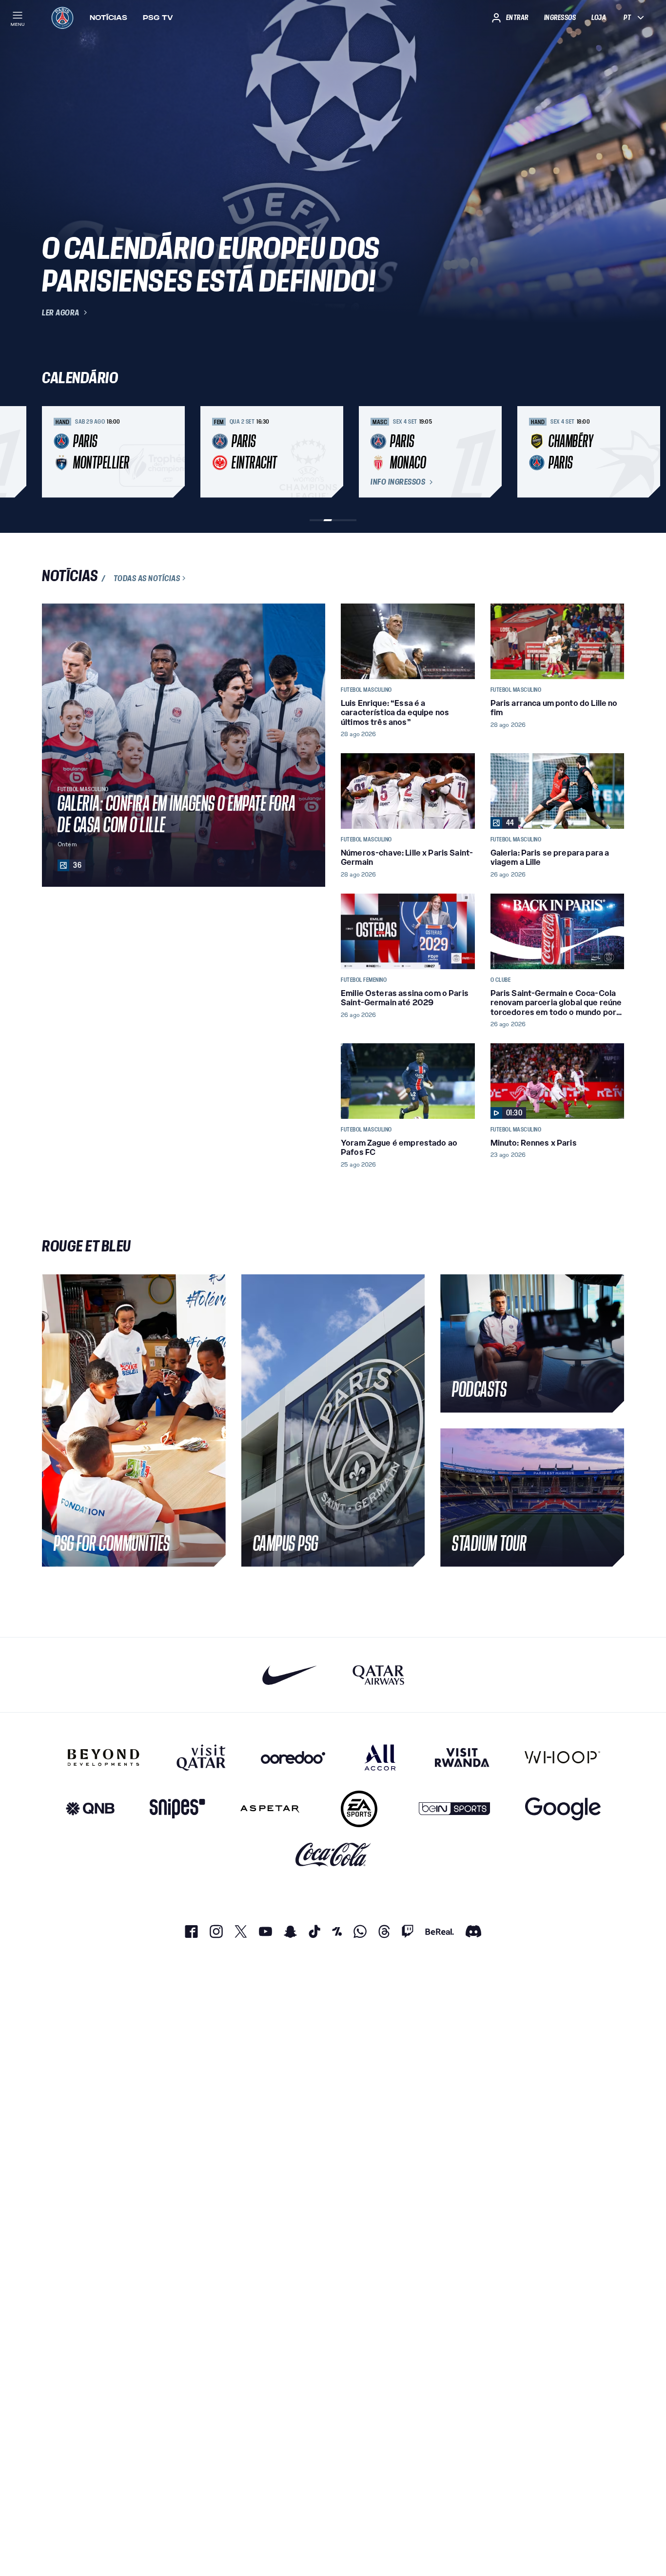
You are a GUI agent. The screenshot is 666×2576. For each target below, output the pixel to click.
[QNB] (90, 1809)
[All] (380, 1757)
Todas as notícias (147, 578)
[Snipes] (177, 1809)
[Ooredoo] (293, 1757)
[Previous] (54, 452)
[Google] (563, 1809)
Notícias (108, 18)
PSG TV (158, 18)
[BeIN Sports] (454, 1809)
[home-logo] (62, 18)
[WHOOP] (562, 1757)
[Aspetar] (270, 1809)
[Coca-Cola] (333, 1855)
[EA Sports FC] (359, 1809)
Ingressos (560, 18)
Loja (599, 18)
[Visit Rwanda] (462, 1757)
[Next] (612, 452)
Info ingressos (398, 482)
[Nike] (290, 1675)
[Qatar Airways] (378, 1675)
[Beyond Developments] (104, 1757)
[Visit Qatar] (201, 1757)
